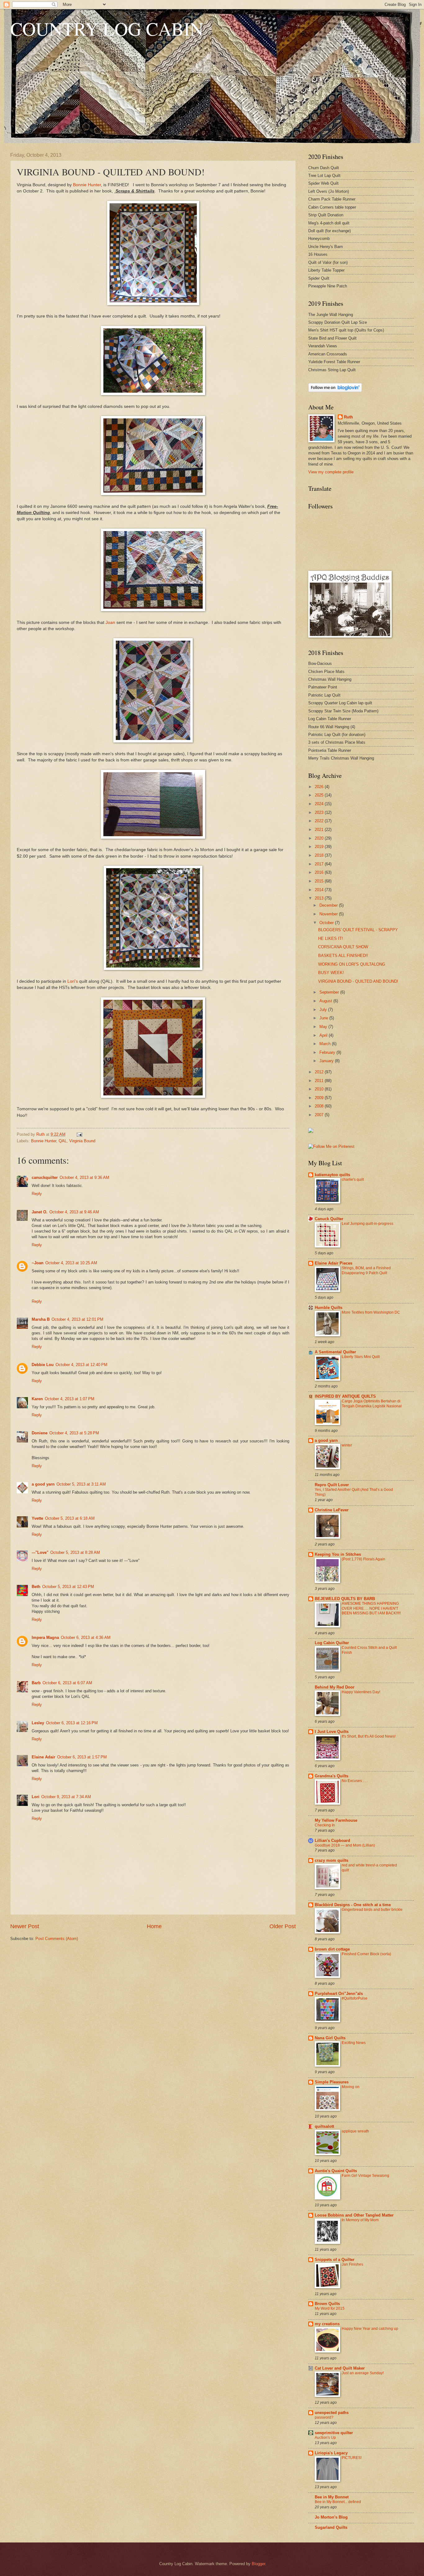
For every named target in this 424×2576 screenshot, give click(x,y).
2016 (320, 872)
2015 (320, 881)
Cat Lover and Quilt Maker (340, 2368)
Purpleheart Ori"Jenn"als (339, 1994)
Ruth (348, 417)
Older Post (283, 1926)
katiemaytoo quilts (332, 1175)
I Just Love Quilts (332, 1732)
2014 (320, 890)
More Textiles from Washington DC (371, 1312)
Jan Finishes (352, 2264)
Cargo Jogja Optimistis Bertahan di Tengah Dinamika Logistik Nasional (372, 1404)
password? (324, 2417)
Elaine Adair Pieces (334, 1263)
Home (154, 1926)
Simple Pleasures (332, 2082)
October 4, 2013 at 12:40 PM (81, 1365)
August (326, 1001)
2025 (320, 795)
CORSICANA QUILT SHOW (343, 947)
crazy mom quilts (332, 1860)
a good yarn (43, 1484)
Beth (36, 1587)
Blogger (258, 2564)
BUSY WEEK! (331, 973)
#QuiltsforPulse (355, 1998)
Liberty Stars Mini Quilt (361, 1357)
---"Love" (40, 1552)
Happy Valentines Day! (361, 1692)
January (327, 1061)
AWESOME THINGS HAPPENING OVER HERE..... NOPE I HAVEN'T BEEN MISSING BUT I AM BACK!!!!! (371, 1608)
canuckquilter (45, 1177)
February (328, 1052)
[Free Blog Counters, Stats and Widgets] (311, 1132)
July (324, 1010)
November (329, 914)
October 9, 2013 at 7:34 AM (66, 1797)
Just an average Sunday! (363, 2373)
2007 (320, 1115)
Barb (36, 1683)
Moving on (351, 2087)
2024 (320, 804)
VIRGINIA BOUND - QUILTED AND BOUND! (358, 981)
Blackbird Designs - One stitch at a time (353, 1905)
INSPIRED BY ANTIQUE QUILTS (345, 1396)
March (326, 1044)
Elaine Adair (43, 1757)
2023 (320, 812)
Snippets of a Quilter (335, 2260)
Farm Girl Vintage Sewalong (365, 2176)
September (330, 992)
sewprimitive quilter (334, 2433)
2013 (320, 898)
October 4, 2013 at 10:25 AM (71, 1263)
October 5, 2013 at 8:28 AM (75, 1552)
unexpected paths (332, 2413)
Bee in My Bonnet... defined (338, 2502)
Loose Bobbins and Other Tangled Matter (354, 2215)
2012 (320, 1072)
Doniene (40, 1433)
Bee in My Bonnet (332, 2497)
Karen (37, 1399)
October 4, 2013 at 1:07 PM (70, 1399)
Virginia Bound (82, 1141)
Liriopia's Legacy (331, 2453)
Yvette (37, 1518)
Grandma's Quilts (332, 1776)
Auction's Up (325, 2438)
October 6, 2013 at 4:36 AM (86, 1638)
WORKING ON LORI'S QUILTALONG (352, 964)
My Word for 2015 (330, 2308)
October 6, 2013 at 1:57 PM (82, 1757)
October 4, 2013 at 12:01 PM (77, 1319)
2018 (320, 855)
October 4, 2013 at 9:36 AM (84, 1177)
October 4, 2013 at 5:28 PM (74, 1433)
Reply (37, 1194)
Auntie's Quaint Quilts (336, 2171)
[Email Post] (79, 1134)
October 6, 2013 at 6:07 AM (67, 1683)
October (327, 923)
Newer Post (25, 1926)
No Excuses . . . (355, 1781)
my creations (327, 2324)
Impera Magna (45, 1638)
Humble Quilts (329, 1308)
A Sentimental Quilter (335, 1352)
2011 (320, 1081)
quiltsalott (324, 2126)
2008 (320, 1106)
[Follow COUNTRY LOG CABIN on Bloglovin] (335, 391)
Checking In (325, 1825)
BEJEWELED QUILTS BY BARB (345, 1599)
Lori (36, 1797)
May (324, 1027)
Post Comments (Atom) (57, 1939)
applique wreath (355, 2131)
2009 (320, 1098)
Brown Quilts (327, 2304)
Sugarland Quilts (331, 2527)
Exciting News (354, 2043)
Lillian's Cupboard (332, 1841)
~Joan (38, 1263)
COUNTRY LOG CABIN (107, 29)
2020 (320, 838)
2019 (320, 847)
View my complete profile (331, 472)
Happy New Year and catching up (370, 2329)
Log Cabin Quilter (332, 1643)
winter (347, 1445)
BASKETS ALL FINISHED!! (343, 956)
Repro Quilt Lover (332, 1485)
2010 (320, 1089)
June (324, 1018)
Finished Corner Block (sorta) (366, 1954)
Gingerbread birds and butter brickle (372, 1910)
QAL (63, 1141)
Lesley (38, 1723)
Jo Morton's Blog (331, 2517)
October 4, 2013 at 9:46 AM (74, 1212)
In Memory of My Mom (360, 2220)
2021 (320, 830)
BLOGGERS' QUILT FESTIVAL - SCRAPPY (358, 930)
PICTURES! (352, 2458)
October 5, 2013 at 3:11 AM (81, 1484)
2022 (320, 821)
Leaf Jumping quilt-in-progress (368, 1224)
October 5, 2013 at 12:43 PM (68, 1587)
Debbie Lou (43, 1365)
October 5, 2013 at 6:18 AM (70, 1518)
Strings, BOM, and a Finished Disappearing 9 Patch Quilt (366, 1270)
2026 (320, 787)
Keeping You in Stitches (338, 1554)
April (324, 1035)
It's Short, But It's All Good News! (369, 1736)
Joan (110, 623)
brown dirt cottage (332, 1949)
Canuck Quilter (329, 1219)
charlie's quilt (353, 1180)
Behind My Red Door (335, 1687)
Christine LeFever (332, 1510)
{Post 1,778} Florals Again (363, 1559)
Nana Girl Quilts (330, 2038)
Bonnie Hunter (87, 185)
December (329, 905)
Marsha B (41, 1319)
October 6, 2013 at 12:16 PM (72, 1723)
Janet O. (40, 1212)
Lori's (73, 981)
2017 (320, 864)
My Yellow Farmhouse (336, 1820)
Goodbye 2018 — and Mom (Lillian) (345, 1845)
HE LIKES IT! (331, 938)
